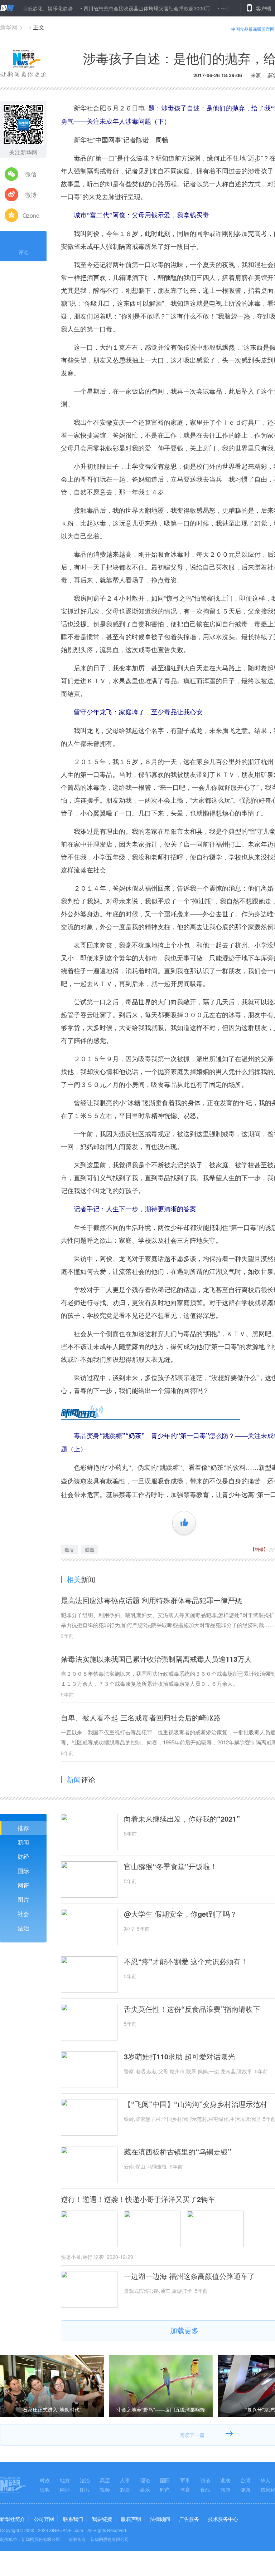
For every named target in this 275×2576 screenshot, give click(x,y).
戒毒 (90, 1550)
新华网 (9, 27)
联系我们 (73, 2519)
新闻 (23, 1842)
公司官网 (44, 2519)
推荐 (23, 1828)
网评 (23, 1885)
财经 (23, 1856)
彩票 (125, 2489)
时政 (45, 2480)
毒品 (69, 1550)
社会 (23, 1914)
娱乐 (145, 2489)
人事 (125, 2480)
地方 (65, 2480)
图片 (23, 1899)
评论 (23, 252)
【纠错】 (259, 1549)
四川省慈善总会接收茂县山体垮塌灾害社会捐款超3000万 (108, 8)
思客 (45, 2489)
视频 (105, 2489)
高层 (105, 2480)
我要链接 (102, 2519)
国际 (23, 1871)
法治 (23, 1928)
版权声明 (131, 2519)
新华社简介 (13, 2519)
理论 (145, 2480)
